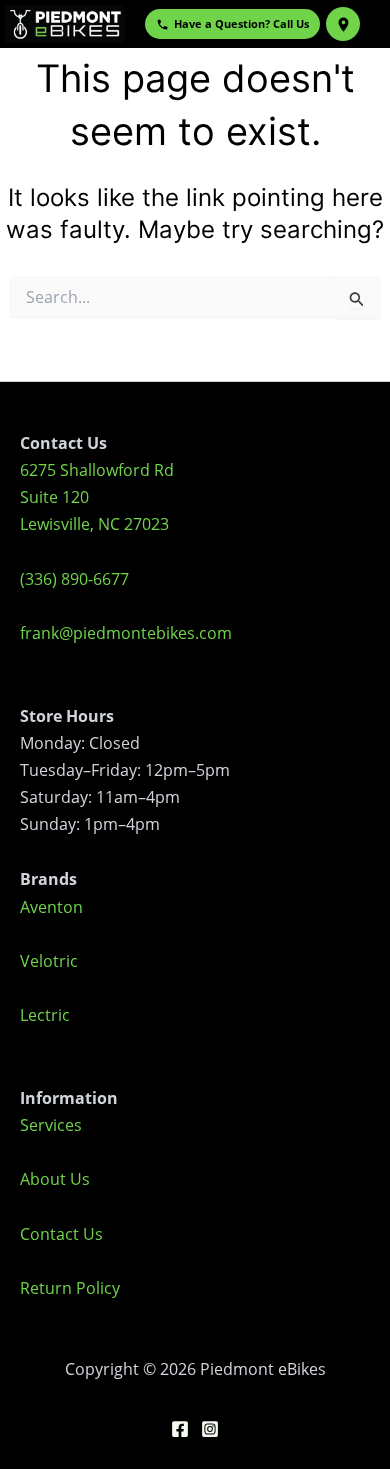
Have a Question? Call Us (241, 23)
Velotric (49, 961)
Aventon (51, 907)
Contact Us (61, 1234)
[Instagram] (210, 1429)
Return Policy (70, 1288)
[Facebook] (180, 1429)
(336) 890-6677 (74, 579)
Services (51, 1125)
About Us (55, 1179)
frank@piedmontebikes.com (126, 633)
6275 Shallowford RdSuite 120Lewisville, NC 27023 (97, 497)
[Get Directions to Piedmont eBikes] (343, 24)
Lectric (45, 1015)
